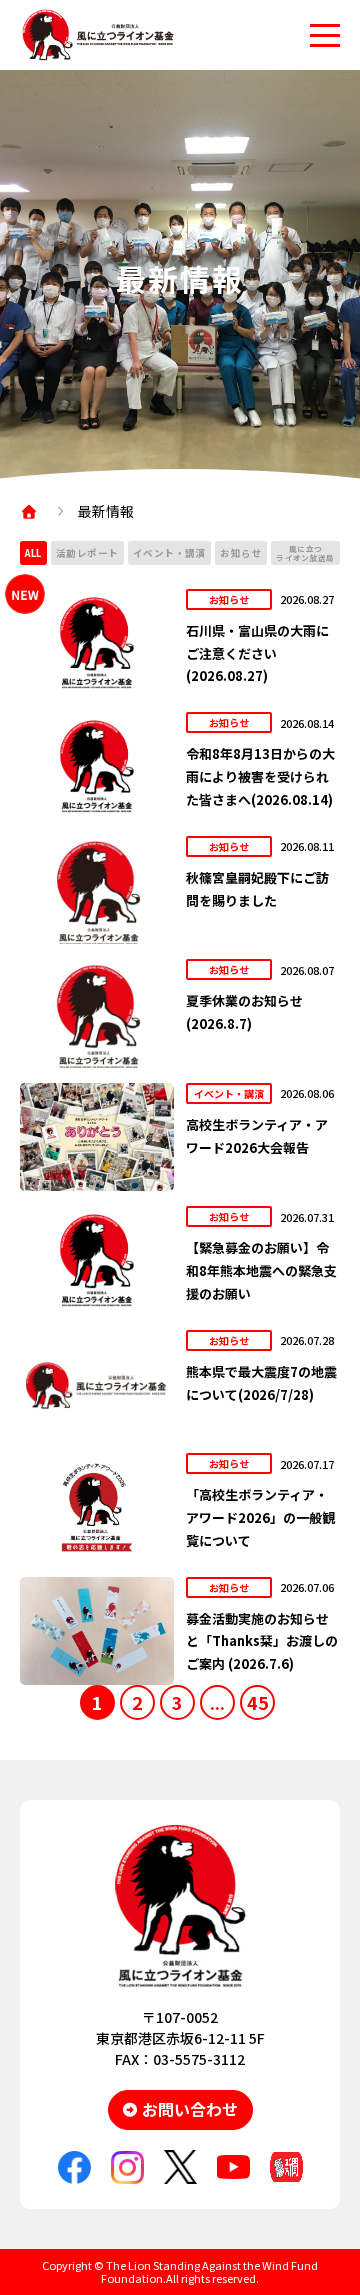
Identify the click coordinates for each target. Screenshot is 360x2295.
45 (258, 1702)
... (217, 1702)
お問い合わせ (190, 2109)
